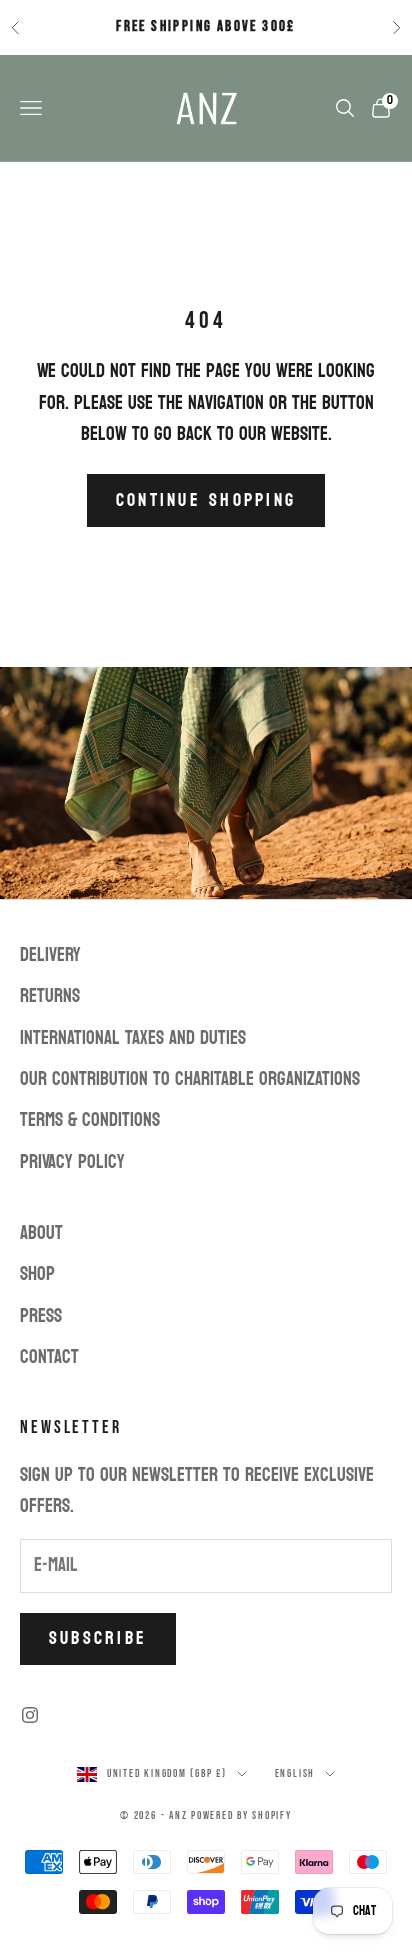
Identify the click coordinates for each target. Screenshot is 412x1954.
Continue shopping (206, 500)
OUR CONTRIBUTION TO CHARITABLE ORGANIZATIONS (190, 1079)
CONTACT (49, 1357)
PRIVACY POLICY (72, 1162)
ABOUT (41, 1233)
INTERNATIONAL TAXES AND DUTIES (133, 1038)
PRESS (41, 1316)
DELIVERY (50, 955)
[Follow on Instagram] (30, 1715)
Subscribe (98, 1638)
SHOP (37, 1274)
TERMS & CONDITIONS (90, 1120)
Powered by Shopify (241, 1815)
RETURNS (50, 996)
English (295, 1773)
